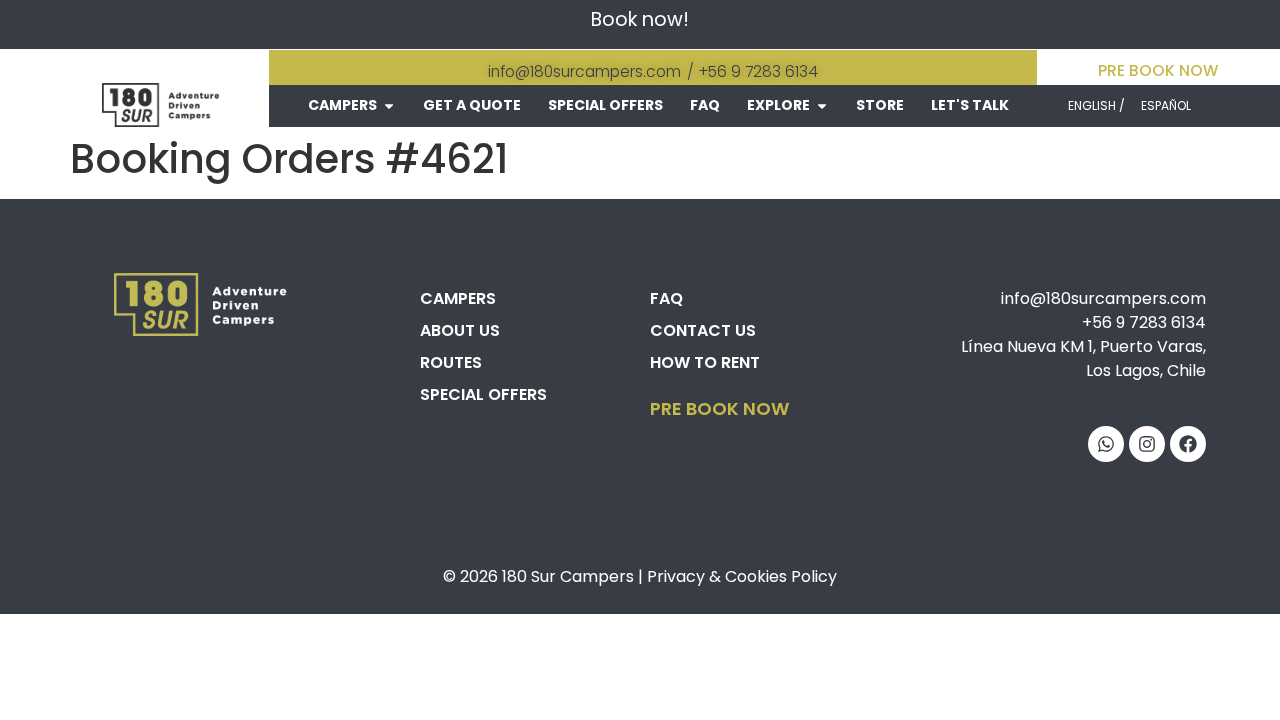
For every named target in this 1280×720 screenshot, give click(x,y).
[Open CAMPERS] (389, 105)
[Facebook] (1188, 444)
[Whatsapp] (1106, 444)
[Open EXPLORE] (822, 105)
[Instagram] (1147, 444)
